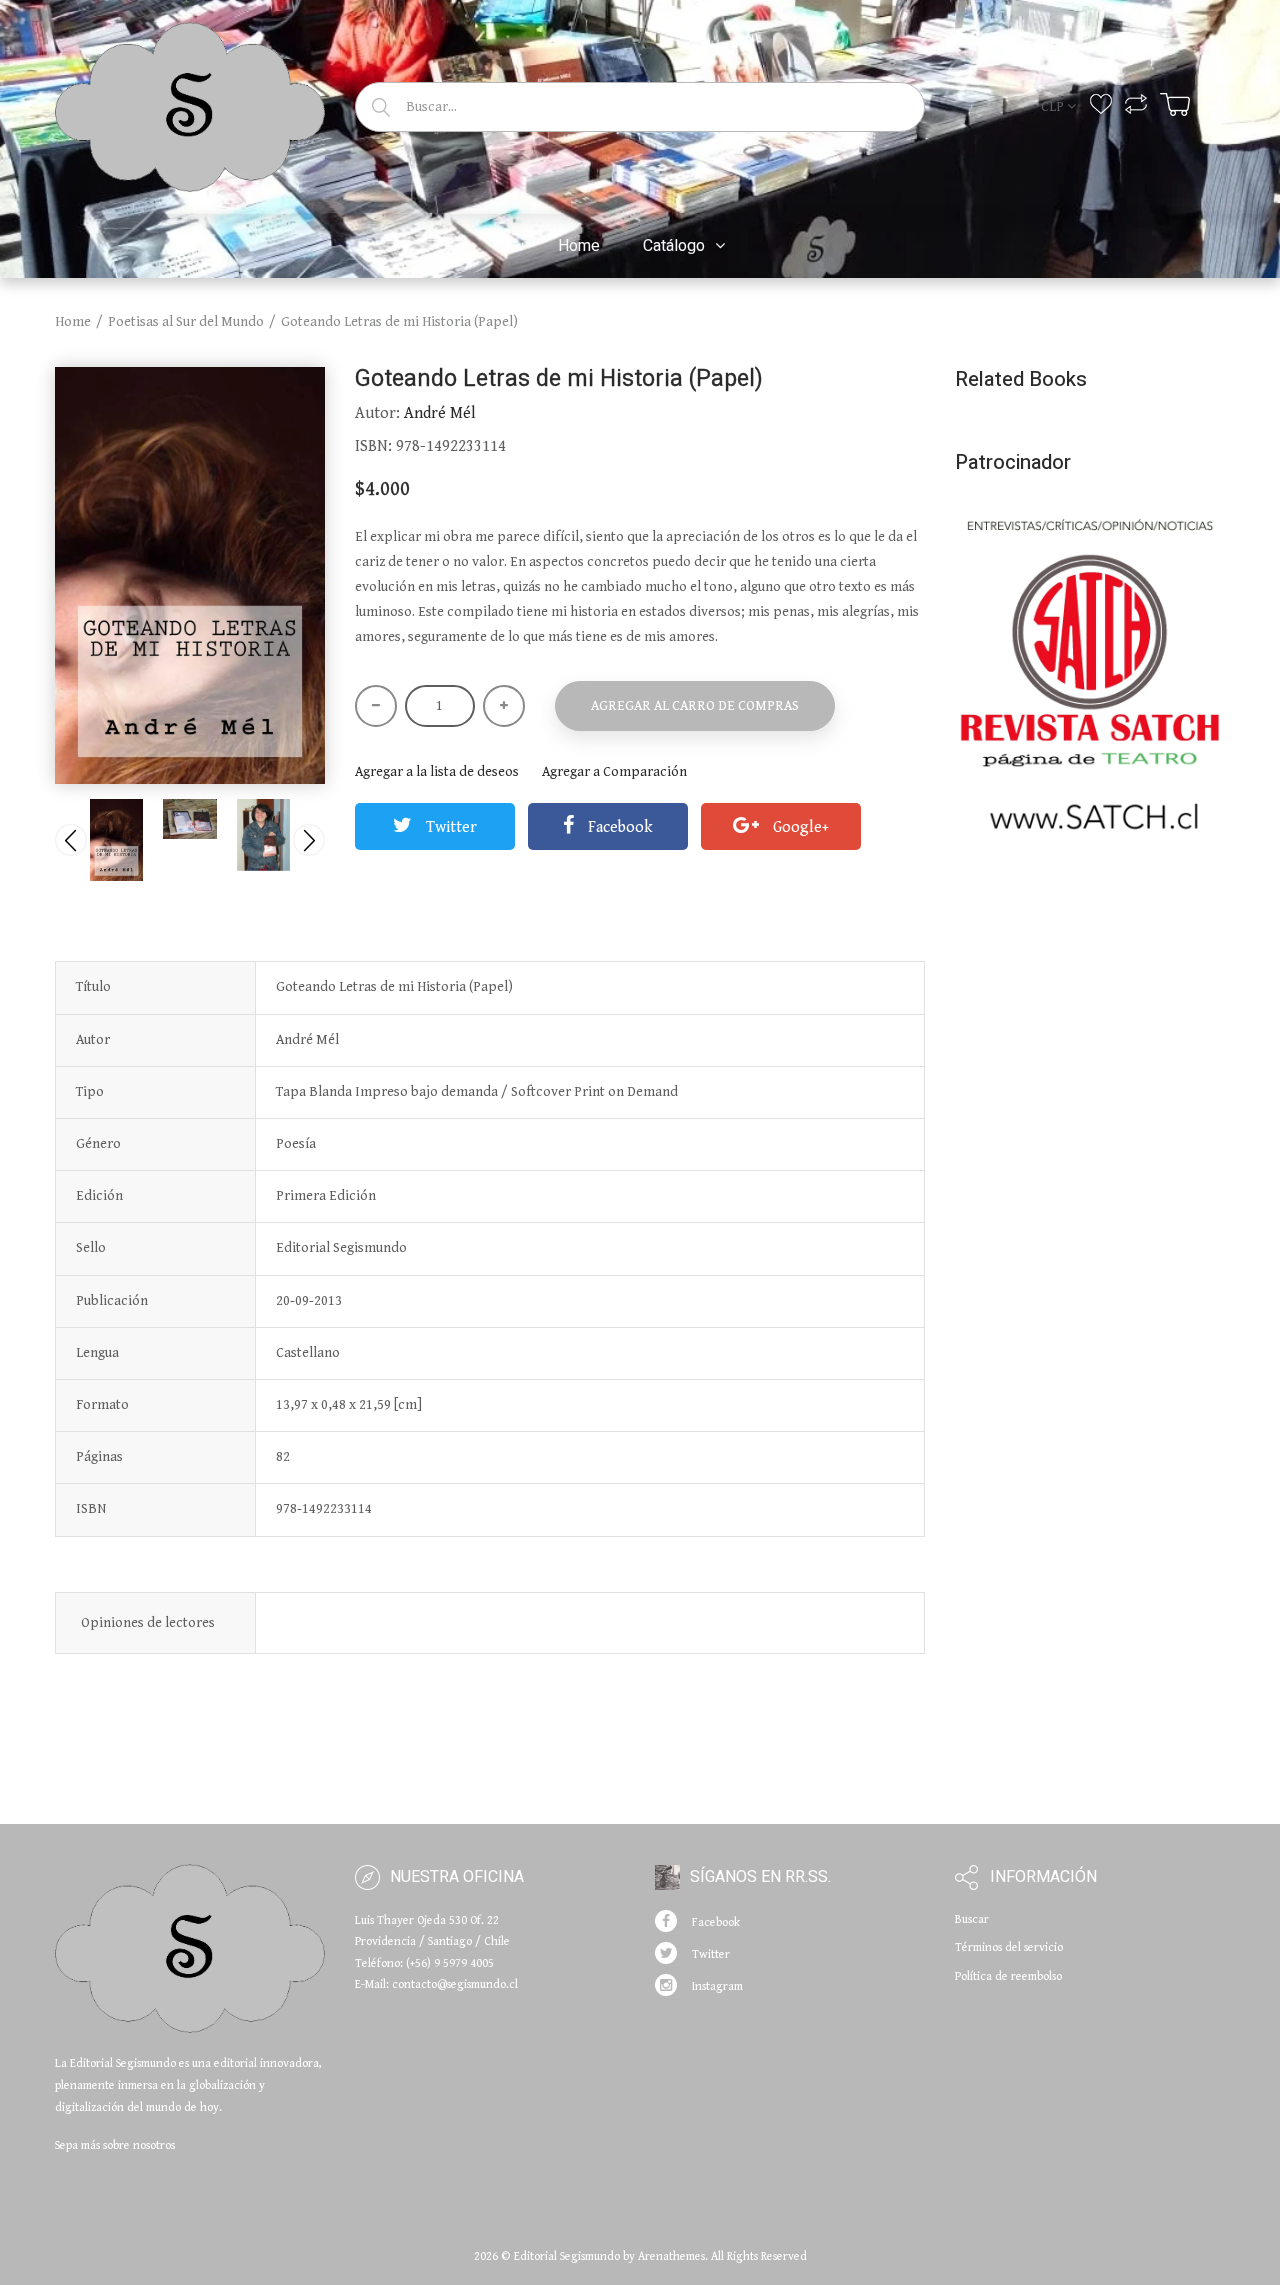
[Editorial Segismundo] (190, 104)
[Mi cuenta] (1214, 104)
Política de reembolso (1008, 1976)
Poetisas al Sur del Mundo (186, 322)
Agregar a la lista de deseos (437, 772)
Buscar (972, 1919)
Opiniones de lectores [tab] (148, 1623)
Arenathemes (671, 2256)
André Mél (440, 413)
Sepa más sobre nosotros (115, 2145)
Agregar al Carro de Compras (695, 706)
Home (73, 322)
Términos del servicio (1009, 1947)
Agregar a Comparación (614, 772)
